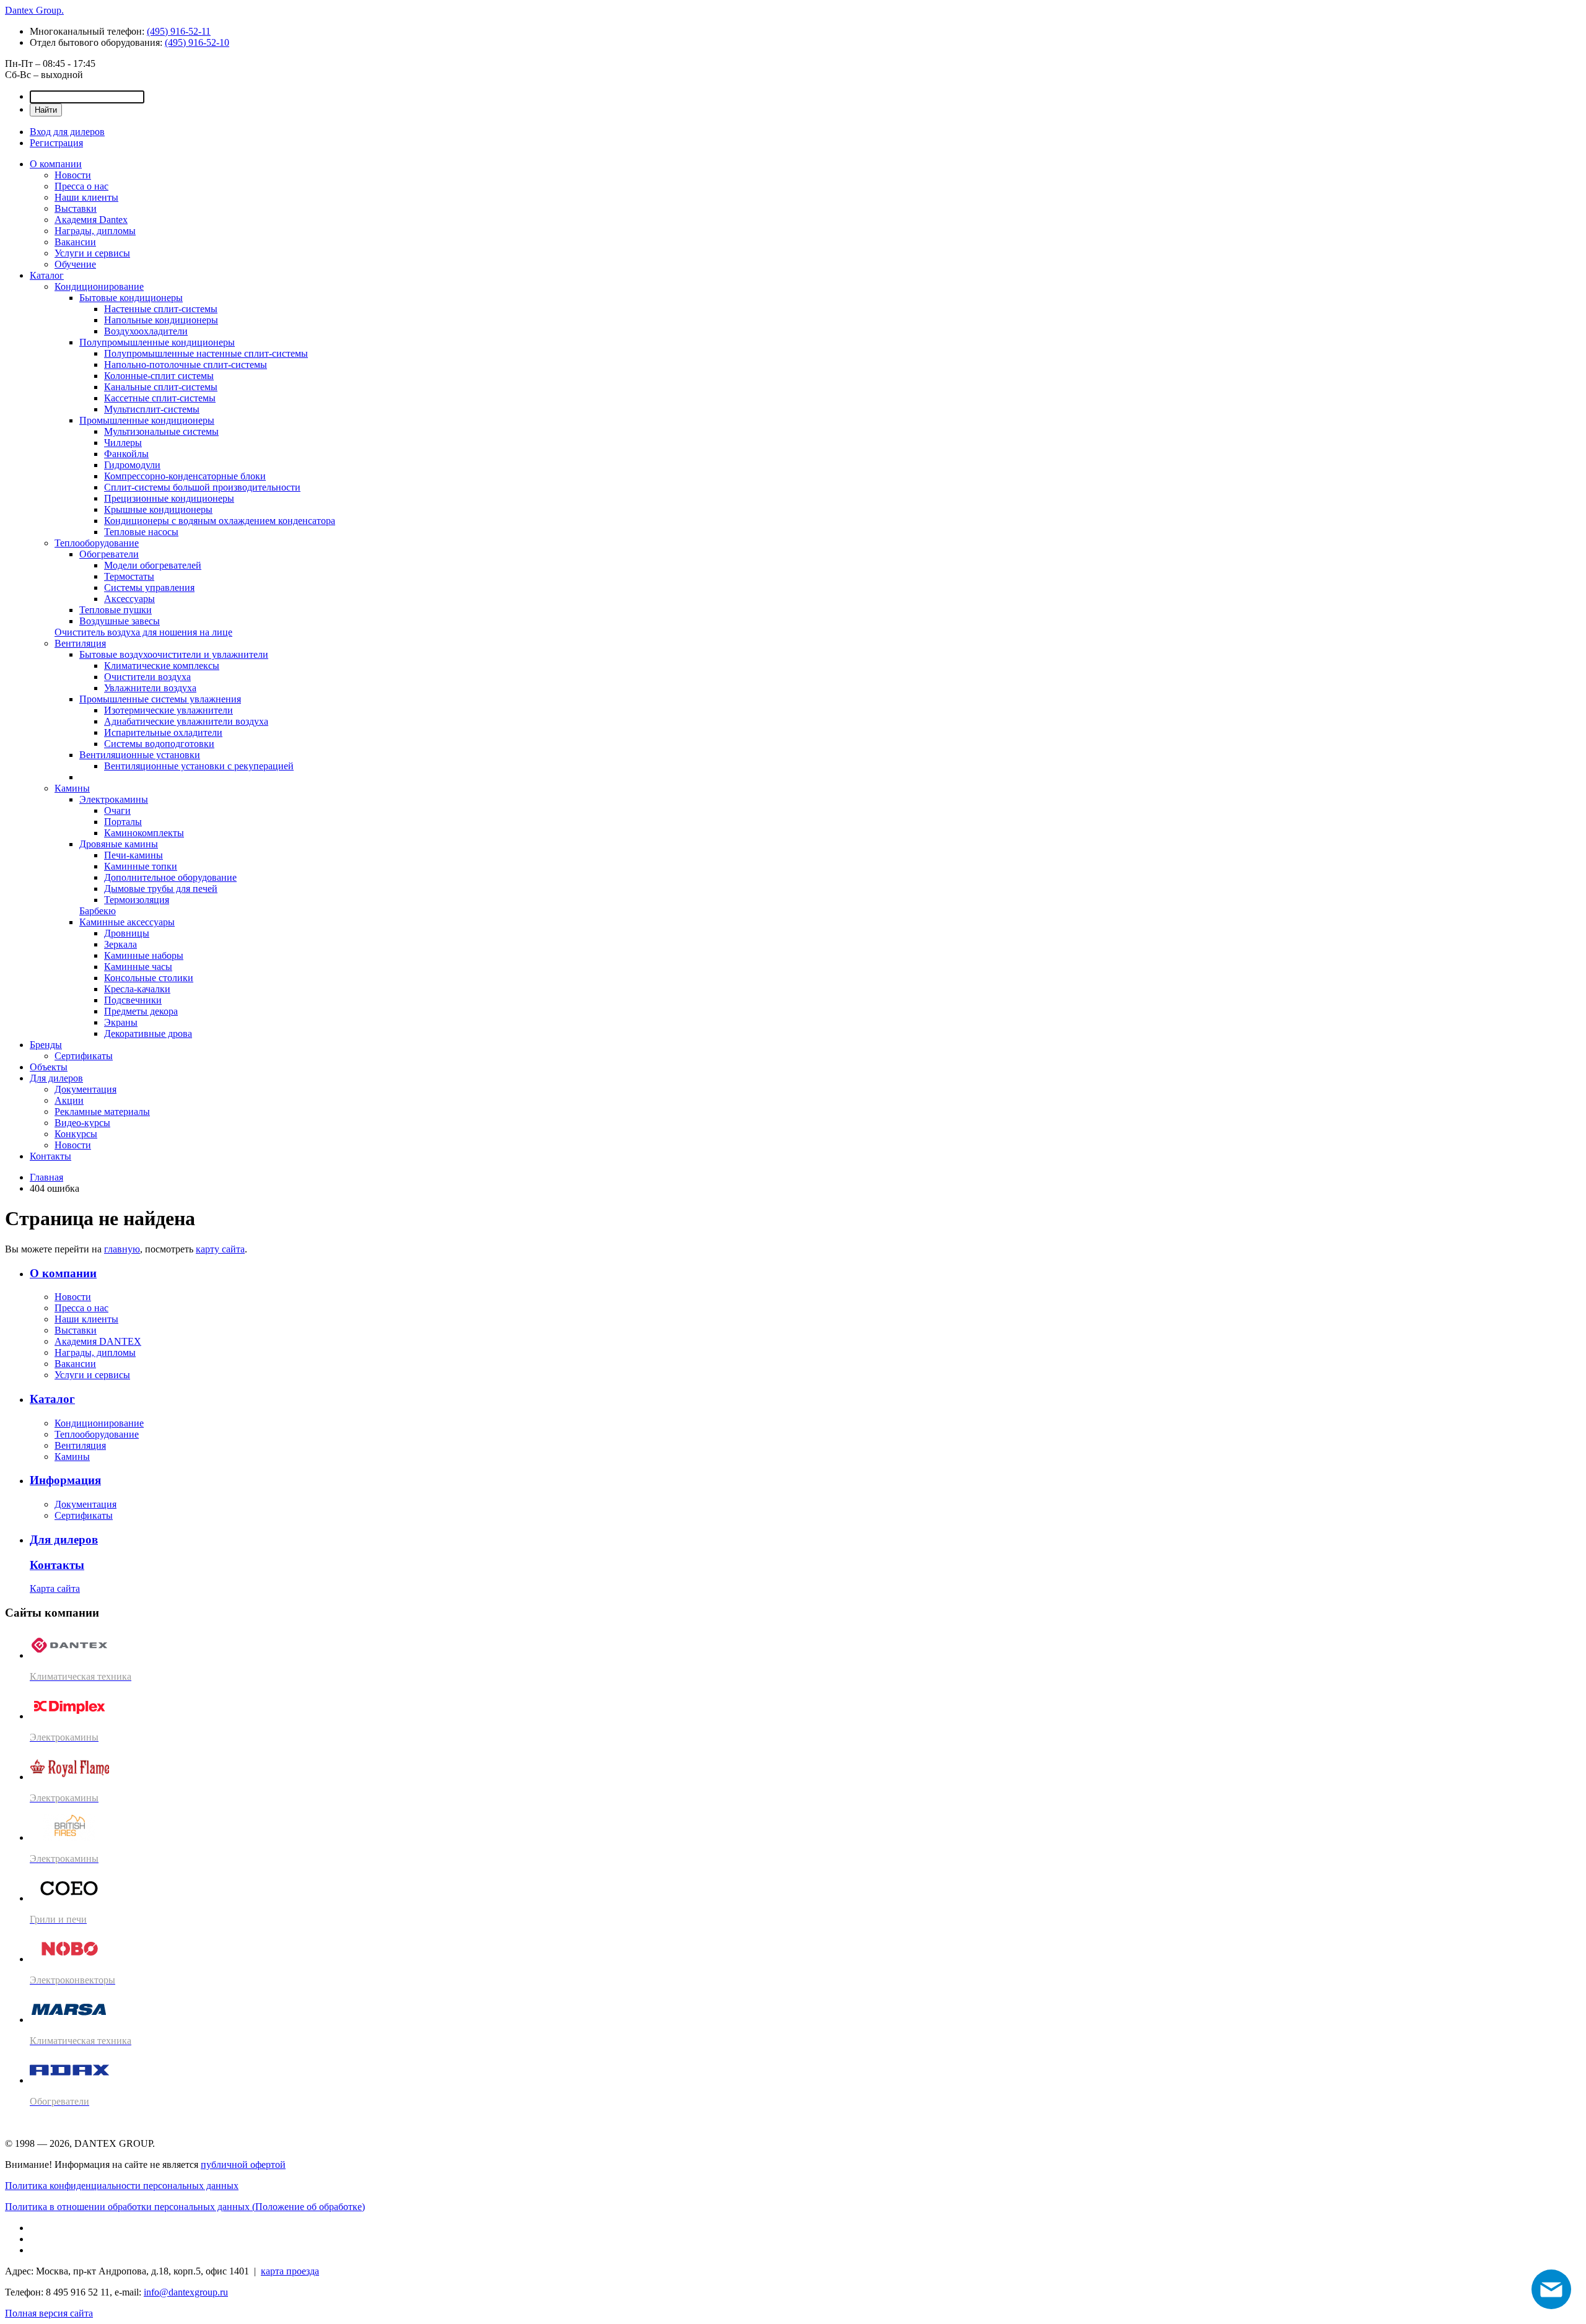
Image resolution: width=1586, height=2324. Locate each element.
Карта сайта (55, 1588)
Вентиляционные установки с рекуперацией (199, 766)
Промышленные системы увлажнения (160, 699)
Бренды (46, 1045)
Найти (46, 110)
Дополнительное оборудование (170, 877)
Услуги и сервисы (92, 253)
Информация (65, 1480)
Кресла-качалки (137, 989)
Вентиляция (80, 643)
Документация (85, 1089)
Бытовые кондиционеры (131, 298)
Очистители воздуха (147, 677)
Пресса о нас (81, 186)
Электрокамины (114, 799)
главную (122, 1249)
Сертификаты (84, 1056)
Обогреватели (109, 554)
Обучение (75, 264)
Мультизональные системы (161, 431)
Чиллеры (123, 443)
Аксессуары (129, 599)
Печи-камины (134, 855)
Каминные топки (141, 866)
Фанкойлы (126, 454)
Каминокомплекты (144, 833)
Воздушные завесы (120, 621)
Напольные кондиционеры (161, 320)
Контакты (50, 1156)
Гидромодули (132, 465)
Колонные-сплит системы (159, 376)
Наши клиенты (86, 197)
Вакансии (75, 242)
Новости (73, 175)
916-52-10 (197, 42)
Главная (46, 1177)
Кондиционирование (99, 286)
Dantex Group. (34, 10)
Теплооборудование (97, 543)
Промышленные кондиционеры (147, 420)
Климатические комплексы (162, 666)
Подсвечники (133, 1000)
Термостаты (129, 576)
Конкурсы (76, 1134)
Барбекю (98, 911)
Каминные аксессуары (127, 922)
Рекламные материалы (102, 1112)
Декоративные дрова (148, 1033)
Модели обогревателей (153, 565)
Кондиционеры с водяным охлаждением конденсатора (220, 521)
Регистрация (56, 143)
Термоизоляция (137, 900)
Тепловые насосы (141, 532)
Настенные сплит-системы (161, 309)
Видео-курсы (82, 1123)
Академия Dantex (91, 220)
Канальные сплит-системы (161, 387)
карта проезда (290, 2271)
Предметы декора (141, 1011)
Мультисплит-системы (152, 409)
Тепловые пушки (116, 610)
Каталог (47, 275)
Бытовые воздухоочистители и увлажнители (174, 654)
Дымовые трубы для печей (161, 889)
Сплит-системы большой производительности (202, 487)
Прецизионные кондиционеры (169, 498)
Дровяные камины (119, 844)
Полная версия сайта (49, 2313)
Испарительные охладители (163, 732)
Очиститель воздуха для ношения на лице (143, 632)
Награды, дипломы (95, 231)
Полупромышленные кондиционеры (157, 342)
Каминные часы (138, 967)
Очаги (117, 810)
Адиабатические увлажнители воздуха (186, 721)
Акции (69, 1100)
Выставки (76, 208)
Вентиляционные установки (140, 755)
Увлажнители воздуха (150, 688)
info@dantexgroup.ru (186, 2292)
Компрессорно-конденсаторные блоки (185, 476)
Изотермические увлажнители (169, 710)
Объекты (49, 1067)
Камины (72, 788)
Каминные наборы (144, 955)
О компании (56, 164)
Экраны (121, 1022)
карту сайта (220, 1249)
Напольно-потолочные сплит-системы (186, 365)
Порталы (123, 822)
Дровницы (127, 933)
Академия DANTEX (98, 1341)
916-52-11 (179, 31)
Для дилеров (56, 1078)
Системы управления (149, 588)
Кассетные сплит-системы (160, 398)
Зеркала (120, 944)
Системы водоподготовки (159, 744)
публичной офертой (243, 2165)
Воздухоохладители (146, 331)
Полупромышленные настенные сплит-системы (206, 353)
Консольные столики (149, 978)
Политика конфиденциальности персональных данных (122, 2186)
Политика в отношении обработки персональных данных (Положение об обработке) (185, 2207)
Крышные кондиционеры (158, 509)
